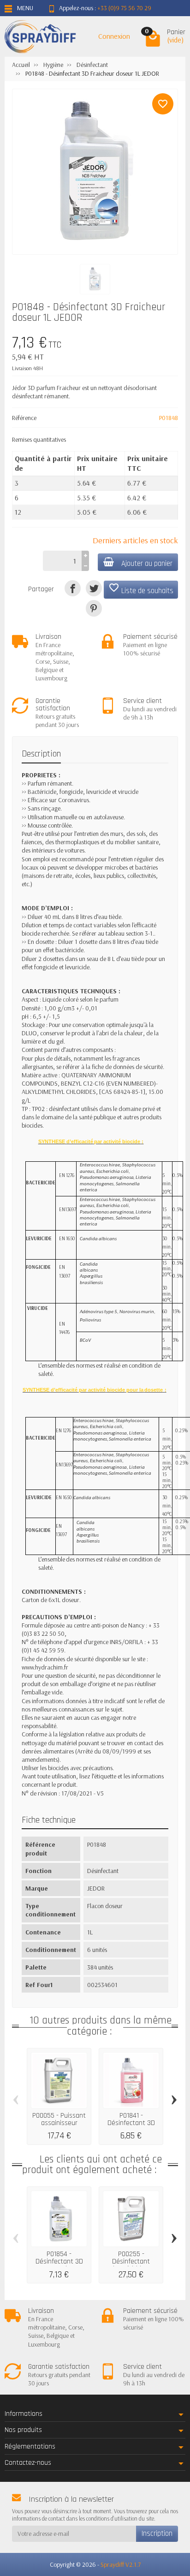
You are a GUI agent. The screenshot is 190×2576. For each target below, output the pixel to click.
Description (41, 754)
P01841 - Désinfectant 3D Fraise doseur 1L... (131, 2123)
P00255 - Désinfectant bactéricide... (131, 2261)
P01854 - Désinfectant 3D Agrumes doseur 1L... (59, 2265)
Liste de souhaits (141, 589)
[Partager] (73, 588)
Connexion (114, 36)
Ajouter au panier (147, 564)
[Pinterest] (94, 608)
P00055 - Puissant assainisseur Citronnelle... (59, 2123)
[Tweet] (94, 588)
